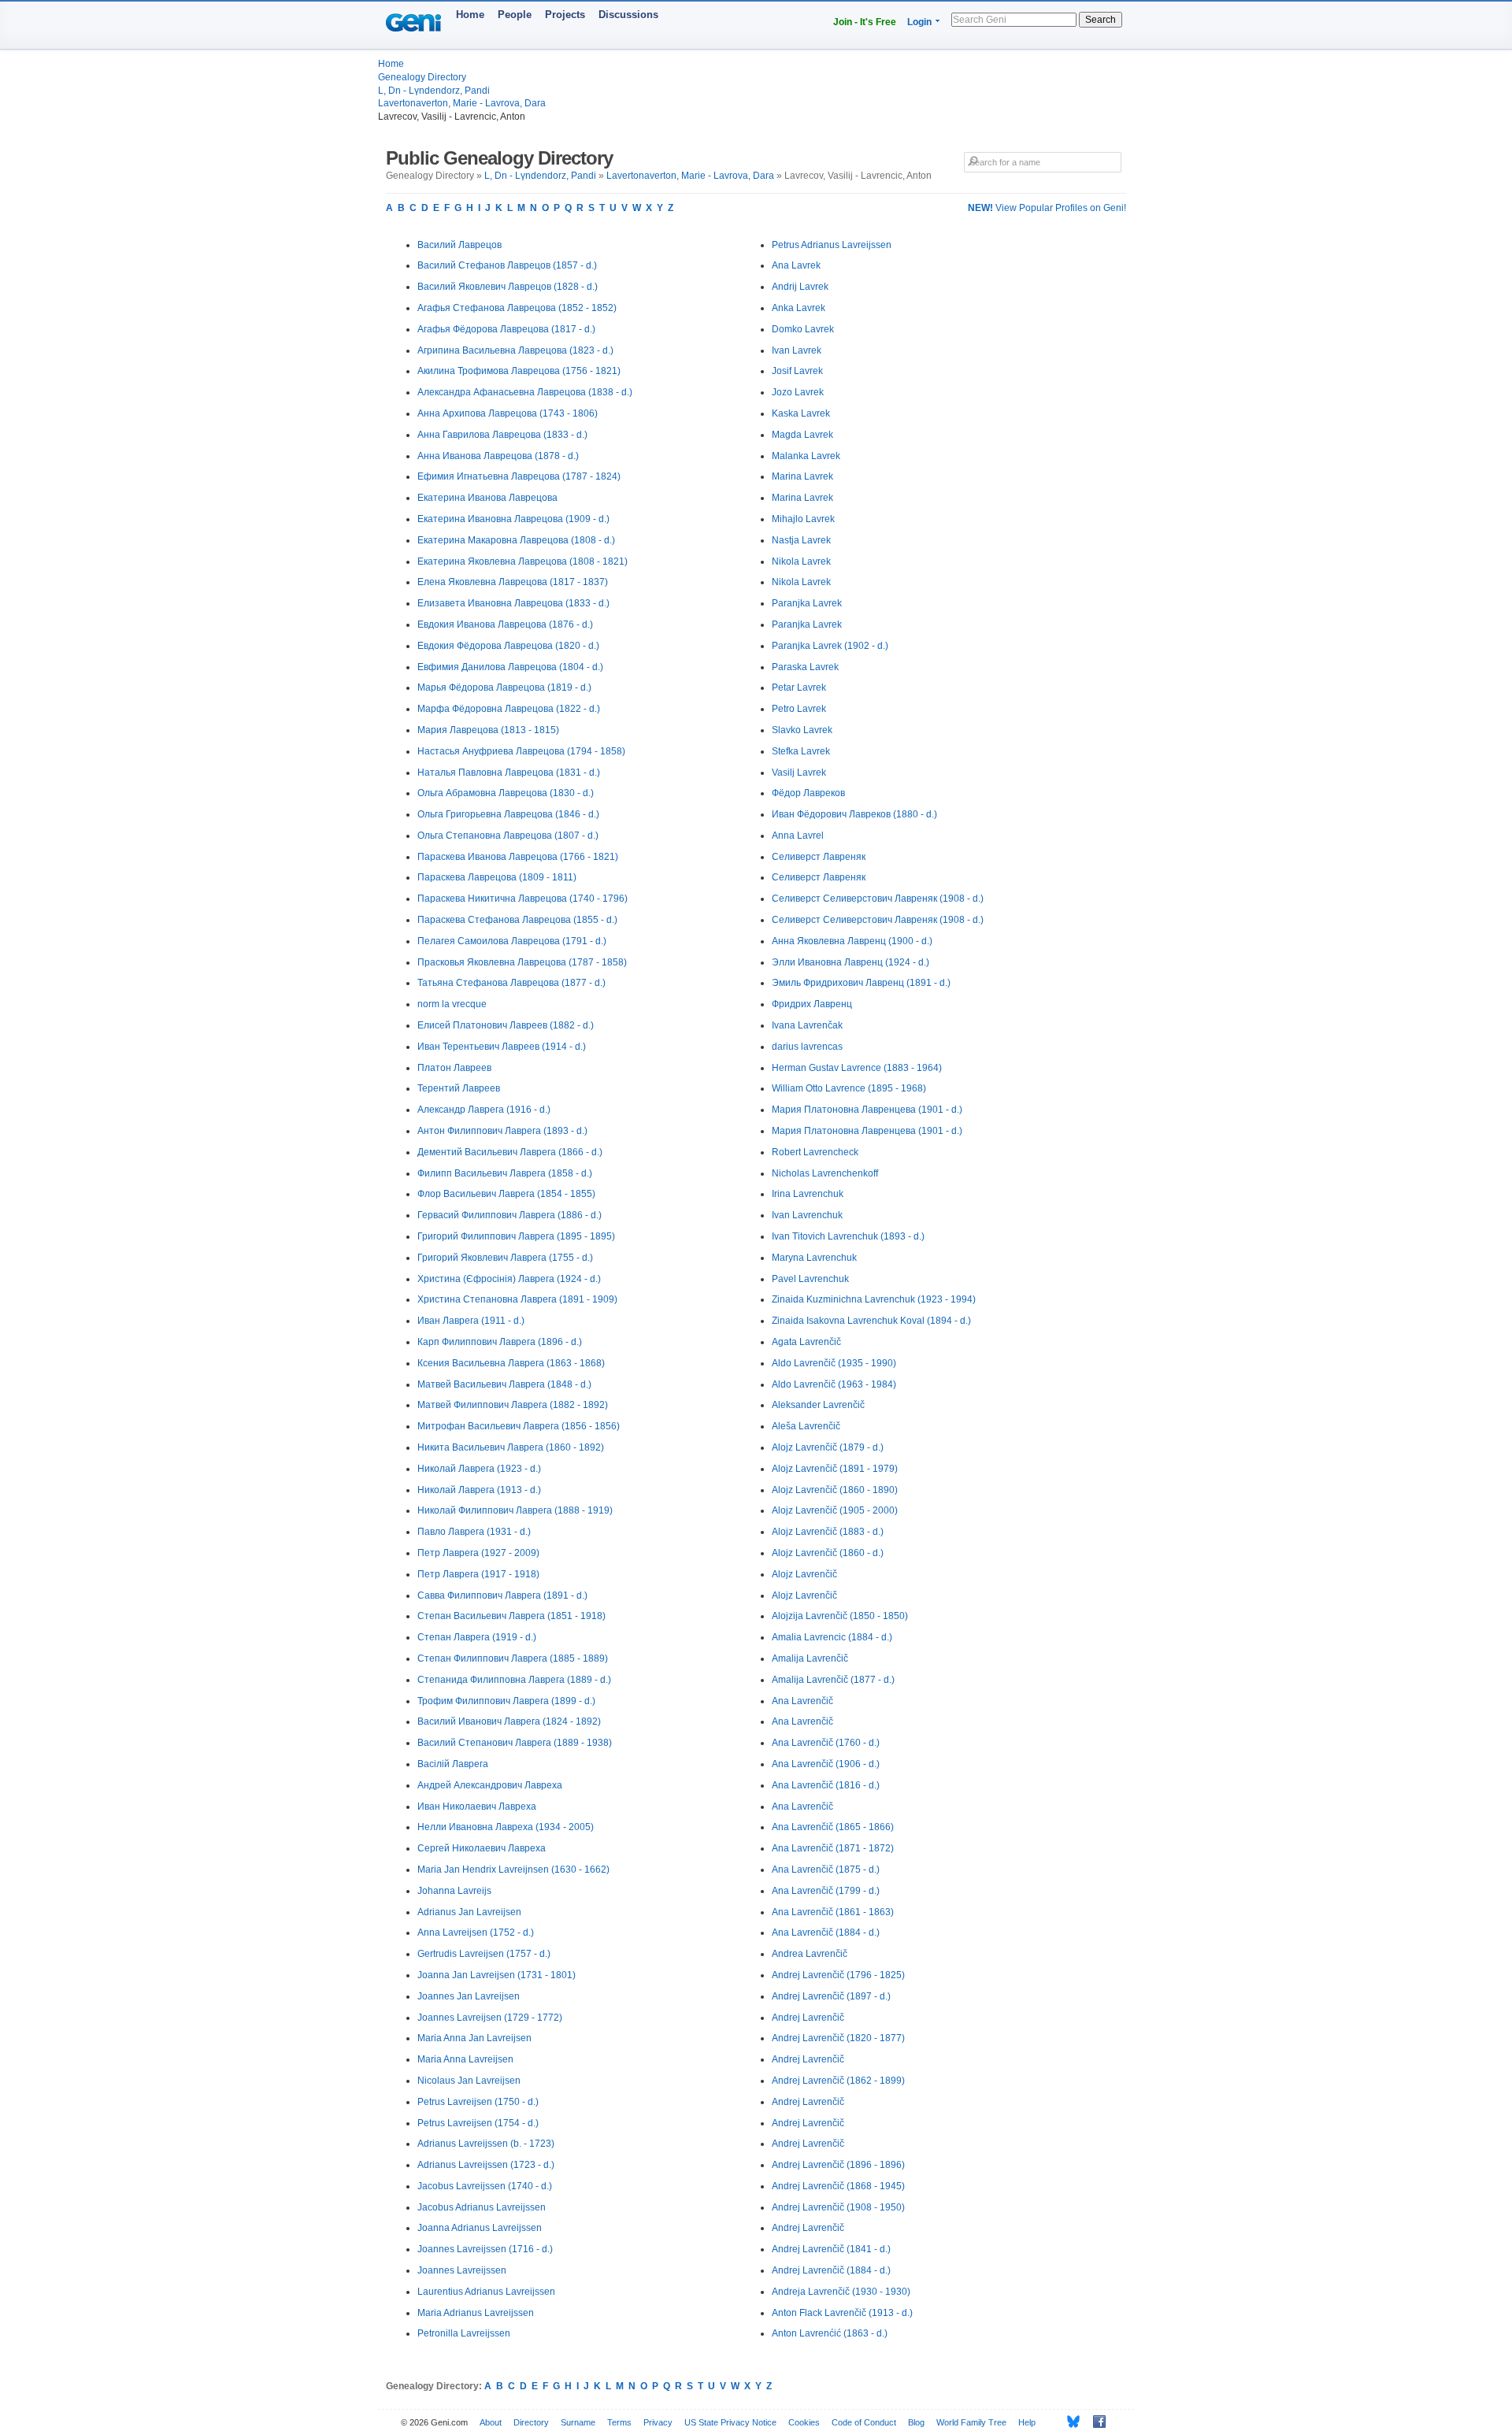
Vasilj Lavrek (799, 773)
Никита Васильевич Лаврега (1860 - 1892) (511, 1447)
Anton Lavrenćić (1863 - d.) (830, 2333)
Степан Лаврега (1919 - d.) (477, 1637)
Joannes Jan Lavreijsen (469, 1996)
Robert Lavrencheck (815, 1152)
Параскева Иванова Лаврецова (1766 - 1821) (518, 857)
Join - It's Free (865, 22)
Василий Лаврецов (460, 245)
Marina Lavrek (802, 476)
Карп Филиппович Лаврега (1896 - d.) (500, 1342)
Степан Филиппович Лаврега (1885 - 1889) (513, 1658)
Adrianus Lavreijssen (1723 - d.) (486, 2165)
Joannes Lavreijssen (462, 2270)
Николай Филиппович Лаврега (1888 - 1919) (515, 1510)
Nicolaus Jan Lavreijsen (469, 2081)
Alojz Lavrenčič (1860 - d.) (828, 1553)
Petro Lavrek (799, 709)
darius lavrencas (807, 1047)
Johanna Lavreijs (454, 1891)
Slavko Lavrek (802, 730)
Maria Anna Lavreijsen (465, 2059)
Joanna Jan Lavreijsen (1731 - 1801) (497, 1975)
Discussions (628, 15)
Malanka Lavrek (806, 456)
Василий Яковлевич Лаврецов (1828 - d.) (508, 287)
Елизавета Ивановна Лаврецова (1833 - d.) (513, 603)
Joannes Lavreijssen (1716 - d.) (485, 2249)
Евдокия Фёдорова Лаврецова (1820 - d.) (508, 646)
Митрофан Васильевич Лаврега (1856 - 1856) (519, 1426)
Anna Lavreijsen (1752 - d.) (476, 1933)
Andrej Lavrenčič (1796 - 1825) (838, 1975)
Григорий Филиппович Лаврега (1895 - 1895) (516, 1236)
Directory (531, 2422)
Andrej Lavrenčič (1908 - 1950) (838, 2207)
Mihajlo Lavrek (803, 519)
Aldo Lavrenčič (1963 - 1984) (834, 1384)
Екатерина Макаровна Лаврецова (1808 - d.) (516, 540)
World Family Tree (971, 2422)
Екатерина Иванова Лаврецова (487, 498)
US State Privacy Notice (730, 2422)
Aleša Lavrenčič (806, 1426)
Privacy (658, 2422)
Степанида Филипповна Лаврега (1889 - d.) (514, 1680)
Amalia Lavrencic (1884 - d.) (832, 1637)
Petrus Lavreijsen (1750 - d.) (478, 2102)
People (515, 15)
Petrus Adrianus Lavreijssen (832, 245)
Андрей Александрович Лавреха (490, 1785)
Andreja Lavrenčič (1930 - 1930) (841, 2292)
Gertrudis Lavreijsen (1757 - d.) (484, 1954)
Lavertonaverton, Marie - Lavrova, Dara (462, 103)
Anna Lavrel (798, 836)
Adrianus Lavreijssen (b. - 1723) (486, 2144)
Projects (565, 15)
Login (919, 22)
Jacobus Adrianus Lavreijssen (482, 2207)
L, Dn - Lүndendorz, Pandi (434, 91)
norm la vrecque (452, 1004)
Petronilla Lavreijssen (464, 2333)
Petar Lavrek (799, 687)
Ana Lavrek (796, 265)
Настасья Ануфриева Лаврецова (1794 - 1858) (521, 751)
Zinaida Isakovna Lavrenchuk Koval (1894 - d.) (871, 1321)
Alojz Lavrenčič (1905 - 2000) (835, 1510)
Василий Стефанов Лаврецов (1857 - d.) (507, 265)
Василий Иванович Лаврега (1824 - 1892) (509, 1721)
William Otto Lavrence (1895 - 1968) (849, 1088)
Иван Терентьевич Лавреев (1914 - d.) (502, 1047)
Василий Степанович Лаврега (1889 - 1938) (515, 1743)
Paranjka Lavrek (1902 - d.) (830, 646)
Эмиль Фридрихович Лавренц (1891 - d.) (861, 983)
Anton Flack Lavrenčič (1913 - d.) (842, 2313)
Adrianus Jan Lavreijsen (469, 1912)
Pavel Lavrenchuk (810, 1279)
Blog (916, 2422)
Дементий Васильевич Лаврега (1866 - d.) (510, 1152)
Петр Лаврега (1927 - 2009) (478, 1553)
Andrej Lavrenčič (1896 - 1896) (838, 2165)
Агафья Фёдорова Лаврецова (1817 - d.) (506, 329)
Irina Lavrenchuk (808, 1194)
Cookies (804, 2422)
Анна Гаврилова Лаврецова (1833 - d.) (502, 435)
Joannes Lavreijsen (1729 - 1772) (490, 2018)
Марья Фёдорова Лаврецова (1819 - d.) (504, 687)
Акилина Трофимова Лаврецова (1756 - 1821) (519, 371)
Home (470, 15)
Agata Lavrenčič (806, 1342)
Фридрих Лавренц (812, 1004)
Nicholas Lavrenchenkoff (825, 1173)
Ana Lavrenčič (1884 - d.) (826, 1933)
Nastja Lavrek (801, 540)
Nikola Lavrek (801, 561)
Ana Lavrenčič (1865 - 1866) (833, 1827)
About (491, 2422)
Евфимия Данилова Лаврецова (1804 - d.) (510, 667)
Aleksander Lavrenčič (818, 1405)
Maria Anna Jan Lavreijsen (474, 2038)
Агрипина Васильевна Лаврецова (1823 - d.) (515, 350)
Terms (619, 2422)
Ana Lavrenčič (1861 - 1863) (833, 1912)
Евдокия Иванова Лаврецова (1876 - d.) (505, 624)
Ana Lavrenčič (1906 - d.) (826, 1764)
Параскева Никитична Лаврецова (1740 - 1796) (523, 899)
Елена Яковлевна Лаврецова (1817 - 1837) (513, 582)
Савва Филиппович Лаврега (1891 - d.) (502, 1595)
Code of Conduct (864, 2422)
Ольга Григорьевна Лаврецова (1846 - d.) (508, 814)
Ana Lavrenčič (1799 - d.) (826, 1891)
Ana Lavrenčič (802, 1701)
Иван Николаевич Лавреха (477, 1807)
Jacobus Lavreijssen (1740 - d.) (485, 2186)
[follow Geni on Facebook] (1095, 2422)
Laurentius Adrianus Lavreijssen (486, 2292)
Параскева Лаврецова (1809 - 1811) (497, 877)
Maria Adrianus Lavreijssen (476, 2313)
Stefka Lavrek (801, 751)
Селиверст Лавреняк (819, 857)
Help (1027, 2422)
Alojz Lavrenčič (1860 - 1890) (835, 1490)
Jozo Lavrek (798, 392)
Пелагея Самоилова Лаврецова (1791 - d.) (512, 941)
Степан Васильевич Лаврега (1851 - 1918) (511, 1616)
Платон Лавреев (454, 1068)
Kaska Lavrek (801, 413)
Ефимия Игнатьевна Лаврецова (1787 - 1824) (519, 476)
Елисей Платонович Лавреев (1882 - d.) (506, 1025)
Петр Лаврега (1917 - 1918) (478, 1574)
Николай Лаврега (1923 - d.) (479, 1469)
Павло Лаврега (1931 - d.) (474, 1532)
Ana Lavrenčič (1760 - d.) (826, 1743)
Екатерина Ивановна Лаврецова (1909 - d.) (513, 519)
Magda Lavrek (802, 435)
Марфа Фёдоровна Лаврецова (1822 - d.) (509, 709)
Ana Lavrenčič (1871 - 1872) (833, 1848)
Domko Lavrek (803, 329)
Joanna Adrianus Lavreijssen (480, 2228)
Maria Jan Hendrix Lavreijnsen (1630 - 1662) (513, 1870)
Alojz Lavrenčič (804, 1574)
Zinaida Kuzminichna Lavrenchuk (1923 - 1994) (874, 1299)
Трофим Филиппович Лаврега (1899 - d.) (506, 1701)
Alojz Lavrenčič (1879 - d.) (828, 1447)
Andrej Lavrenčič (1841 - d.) (831, 2249)
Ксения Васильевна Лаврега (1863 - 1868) (511, 1363)
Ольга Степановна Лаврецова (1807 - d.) (508, 836)
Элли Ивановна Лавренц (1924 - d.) (850, 962)
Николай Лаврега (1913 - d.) (479, 1490)
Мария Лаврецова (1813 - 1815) (488, 730)
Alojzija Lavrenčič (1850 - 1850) (840, 1616)
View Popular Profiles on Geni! (1047, 208)
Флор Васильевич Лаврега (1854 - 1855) (506, 1194)
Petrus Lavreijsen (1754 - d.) (478, 2123)
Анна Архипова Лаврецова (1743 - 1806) (508, 413)
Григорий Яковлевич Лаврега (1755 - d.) (505, 1258)
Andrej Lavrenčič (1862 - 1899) (838, 2081)
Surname (578, 2422)
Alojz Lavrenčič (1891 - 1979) (835, 1469)
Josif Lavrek (797, 371)
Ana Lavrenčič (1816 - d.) (826, 1785)
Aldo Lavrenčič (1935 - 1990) (834, 1363)
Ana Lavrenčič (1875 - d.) (826, 1870)
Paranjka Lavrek (807, 603)
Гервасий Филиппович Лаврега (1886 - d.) (510, 1215)
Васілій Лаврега (453, 1764)
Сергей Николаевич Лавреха (482, 1848)
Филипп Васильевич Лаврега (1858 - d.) (505, 1173)
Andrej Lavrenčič (808, 2018)
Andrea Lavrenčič (810, 1954)
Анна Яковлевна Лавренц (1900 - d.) (852, 941)
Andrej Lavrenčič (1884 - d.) (831, 2270)
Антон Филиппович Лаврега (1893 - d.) (502, 1131)
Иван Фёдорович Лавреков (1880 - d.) (854, 814)
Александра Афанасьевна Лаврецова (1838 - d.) (525, 392)
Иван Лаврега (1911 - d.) (471, 1321)
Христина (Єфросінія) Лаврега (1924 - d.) (509, 1279)
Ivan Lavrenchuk (807, 1215)
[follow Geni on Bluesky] (1069, 2422)
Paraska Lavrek (805, 667)
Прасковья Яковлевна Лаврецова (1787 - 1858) (522, 962)
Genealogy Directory (422, 77)
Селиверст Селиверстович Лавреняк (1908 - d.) (878, 899)
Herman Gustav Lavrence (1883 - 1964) (857, 1068)
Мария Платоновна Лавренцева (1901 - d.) (867, 1110)
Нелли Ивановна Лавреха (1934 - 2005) (506, 1827)
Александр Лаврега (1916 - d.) (484, 1110)
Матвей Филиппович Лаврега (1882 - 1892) (513, 1405)
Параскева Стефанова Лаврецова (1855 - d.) (517, 920)
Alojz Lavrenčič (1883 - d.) (828, 1532)
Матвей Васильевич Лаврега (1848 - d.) (504, 1384)
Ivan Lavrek (797, 350)
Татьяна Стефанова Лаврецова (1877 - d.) (511, 983)
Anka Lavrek (799, 308)
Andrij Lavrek (800, 287)
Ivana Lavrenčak (807, 1025)
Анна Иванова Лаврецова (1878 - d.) (498, 456)
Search (1101, 20)
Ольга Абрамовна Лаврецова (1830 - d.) (506, 793)
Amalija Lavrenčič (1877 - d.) (833, 1680)
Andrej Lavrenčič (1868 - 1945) (838, 2186)
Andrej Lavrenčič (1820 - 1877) (838, 2038)
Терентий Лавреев (459, 1088)
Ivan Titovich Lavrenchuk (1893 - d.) (848, 1236)
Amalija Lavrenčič (810, 1658)
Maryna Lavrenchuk (814, 1258)
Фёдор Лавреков (808, 793)
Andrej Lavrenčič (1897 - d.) (831, 1996)
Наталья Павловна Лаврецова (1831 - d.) (509, 773)
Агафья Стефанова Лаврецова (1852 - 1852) (517, 308)
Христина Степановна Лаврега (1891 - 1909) (517, 1299)
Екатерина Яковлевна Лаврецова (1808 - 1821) (523, 561)
